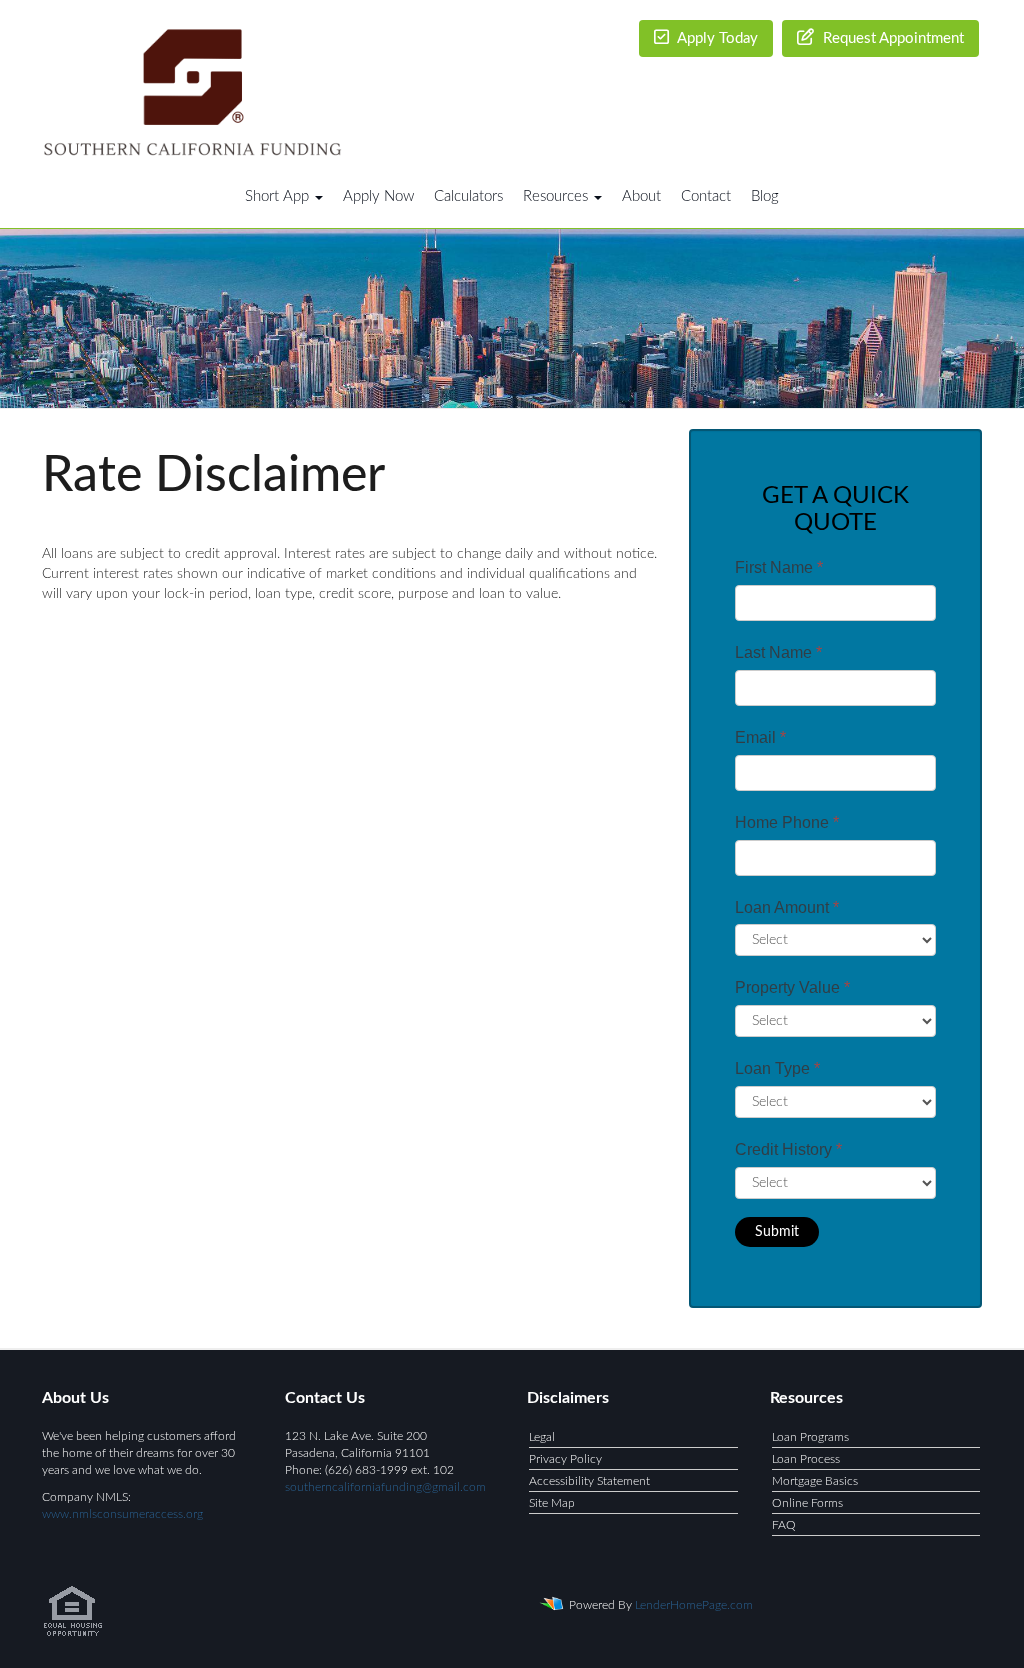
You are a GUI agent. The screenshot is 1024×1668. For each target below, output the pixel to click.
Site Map (552, 1503)
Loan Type (777, 1068)
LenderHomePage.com (694, 1605)
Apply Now (378, 196)
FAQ (784, 1525)
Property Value (792, 987)
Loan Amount (787, 907)
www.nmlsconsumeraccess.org (122, 1514)
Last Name (778, 652)
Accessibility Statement (589, 1481)
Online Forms (807, 1503)
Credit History (788, 1149)
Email (760, 737)
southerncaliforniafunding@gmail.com (385, 1487)
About (641, 196)
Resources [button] (557, 196)
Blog (765, 196)
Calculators (468, 196)
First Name (779, 567)
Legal (542, 1437)
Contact (706, 196)
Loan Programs (810, 1437)
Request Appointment (891, 38)
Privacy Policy (565, 1459)
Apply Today (716, 38)
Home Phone (787, 822)
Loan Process (806, 1459)
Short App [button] (279, 196)
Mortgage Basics (815, 1481)
